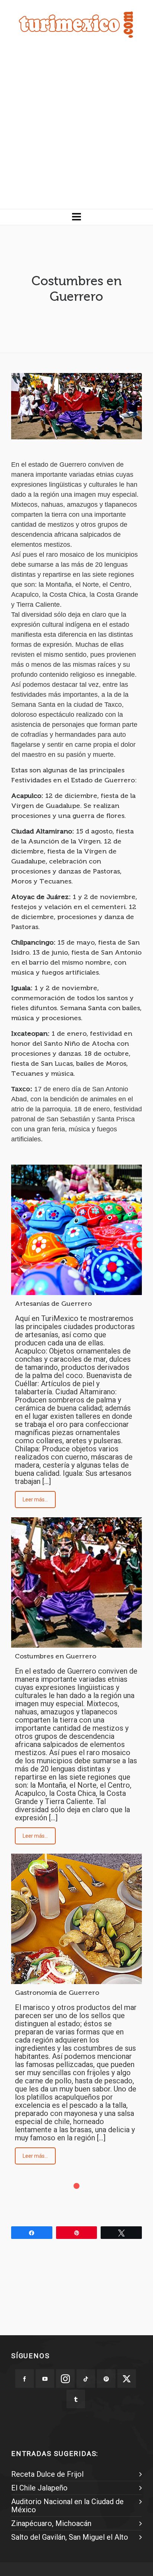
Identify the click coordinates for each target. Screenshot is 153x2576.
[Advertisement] (76, 129)
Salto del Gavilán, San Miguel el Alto (70, 2537)
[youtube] (45, 2379)
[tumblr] (76, 2399)
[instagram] (65, 2379)
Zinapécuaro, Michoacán (51, 2523)
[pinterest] (106, 2379)
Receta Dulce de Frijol (47, 2474)
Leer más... (35, 1500)
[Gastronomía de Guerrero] (76, 1919)
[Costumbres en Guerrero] (76, 1582)
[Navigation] (76, 217)
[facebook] (25, 2379)
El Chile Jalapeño (39, 2488)
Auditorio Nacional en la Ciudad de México (67, 2506)
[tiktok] (86, 2379)
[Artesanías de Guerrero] (76, 1230)
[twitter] (127, 2379)
